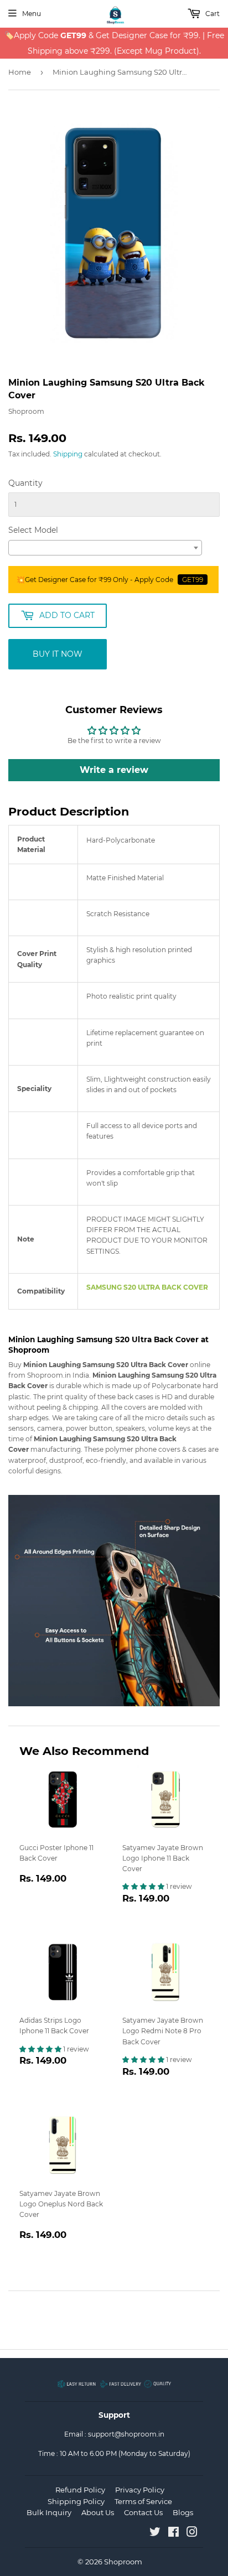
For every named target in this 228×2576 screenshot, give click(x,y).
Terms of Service (143, 2501)
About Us (98, 2512)
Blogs (183, 2512)
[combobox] (105, 548)
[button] (144, 1886)
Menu (32, 14)
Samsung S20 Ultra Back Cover (147, 1287)
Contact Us (143, 2512)
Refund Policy (80, 2490)
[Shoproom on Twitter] (155, 2534)
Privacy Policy (140, 2490)
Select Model (33, 530)
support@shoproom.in (126, 2434)
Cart (212, 14)
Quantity (25, 483)
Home (20, 72)
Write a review (114, 770)
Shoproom (123, 2562)
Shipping (68, 454)
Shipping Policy (76, 2501)
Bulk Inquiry (49, 2512)
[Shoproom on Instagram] (192, 2534)
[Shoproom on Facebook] (173, 2534)
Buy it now (58, 654)
